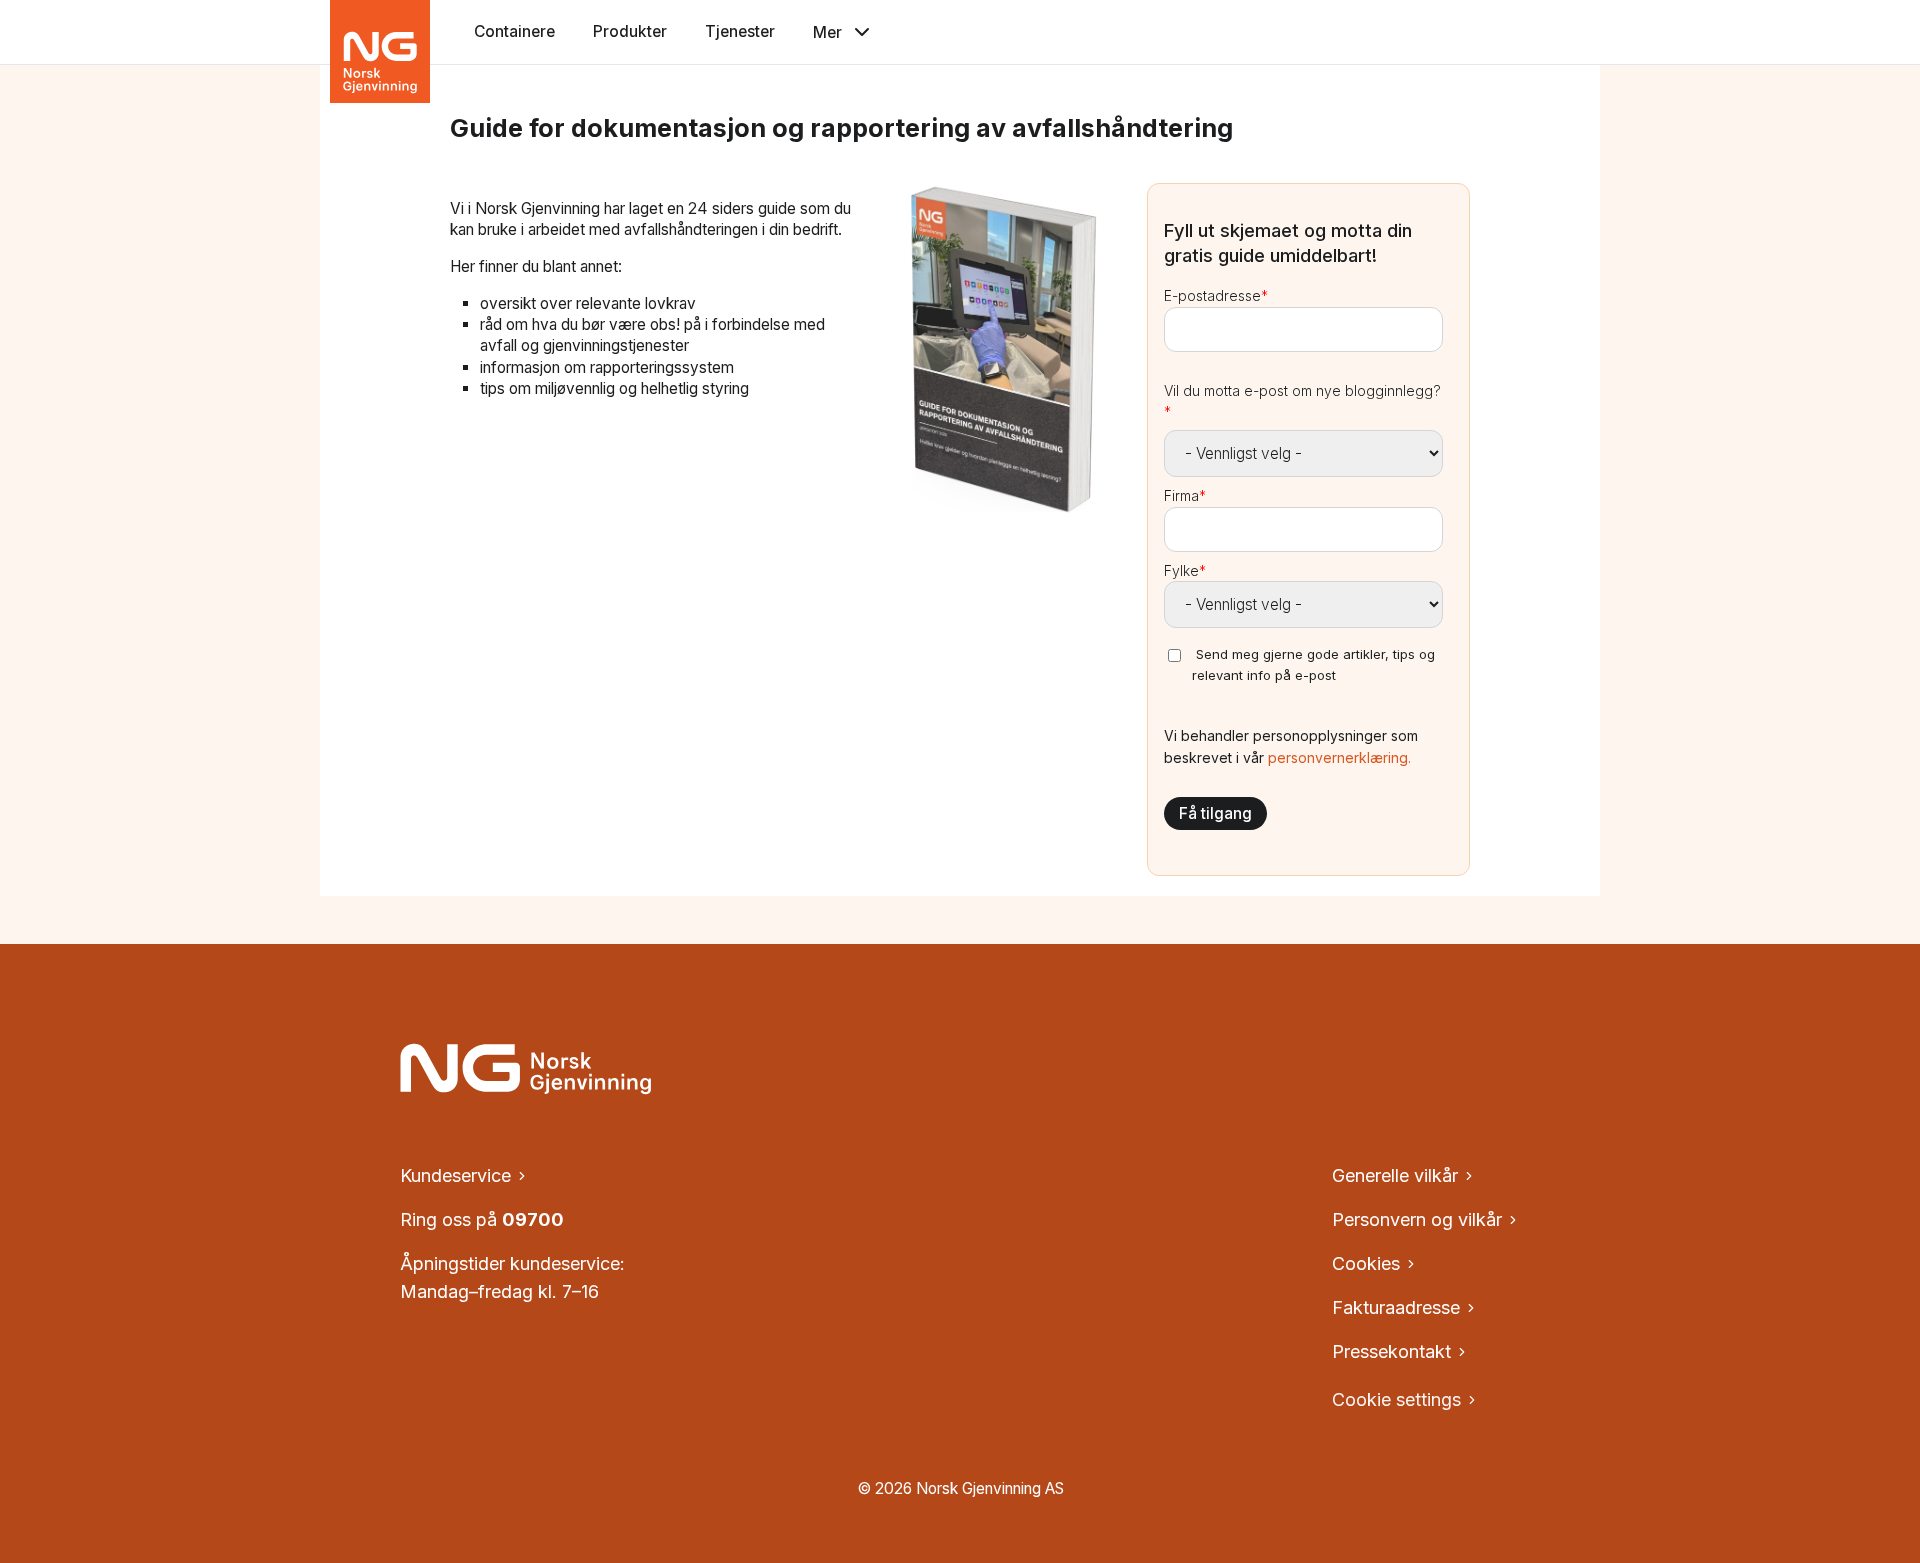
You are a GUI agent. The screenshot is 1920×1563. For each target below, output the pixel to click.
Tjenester (740, 31)
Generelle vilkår (1395, 1175)
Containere (514, 31)
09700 (533, 1219)
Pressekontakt (1391, 1351)
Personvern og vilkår (1417, 1219)
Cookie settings (1396, 1399)
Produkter (630, 31)
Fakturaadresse (1396, 1307)
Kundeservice (455, 1175)
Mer (827, 32)
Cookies (1366, 1263)
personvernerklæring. (1339, 757)
